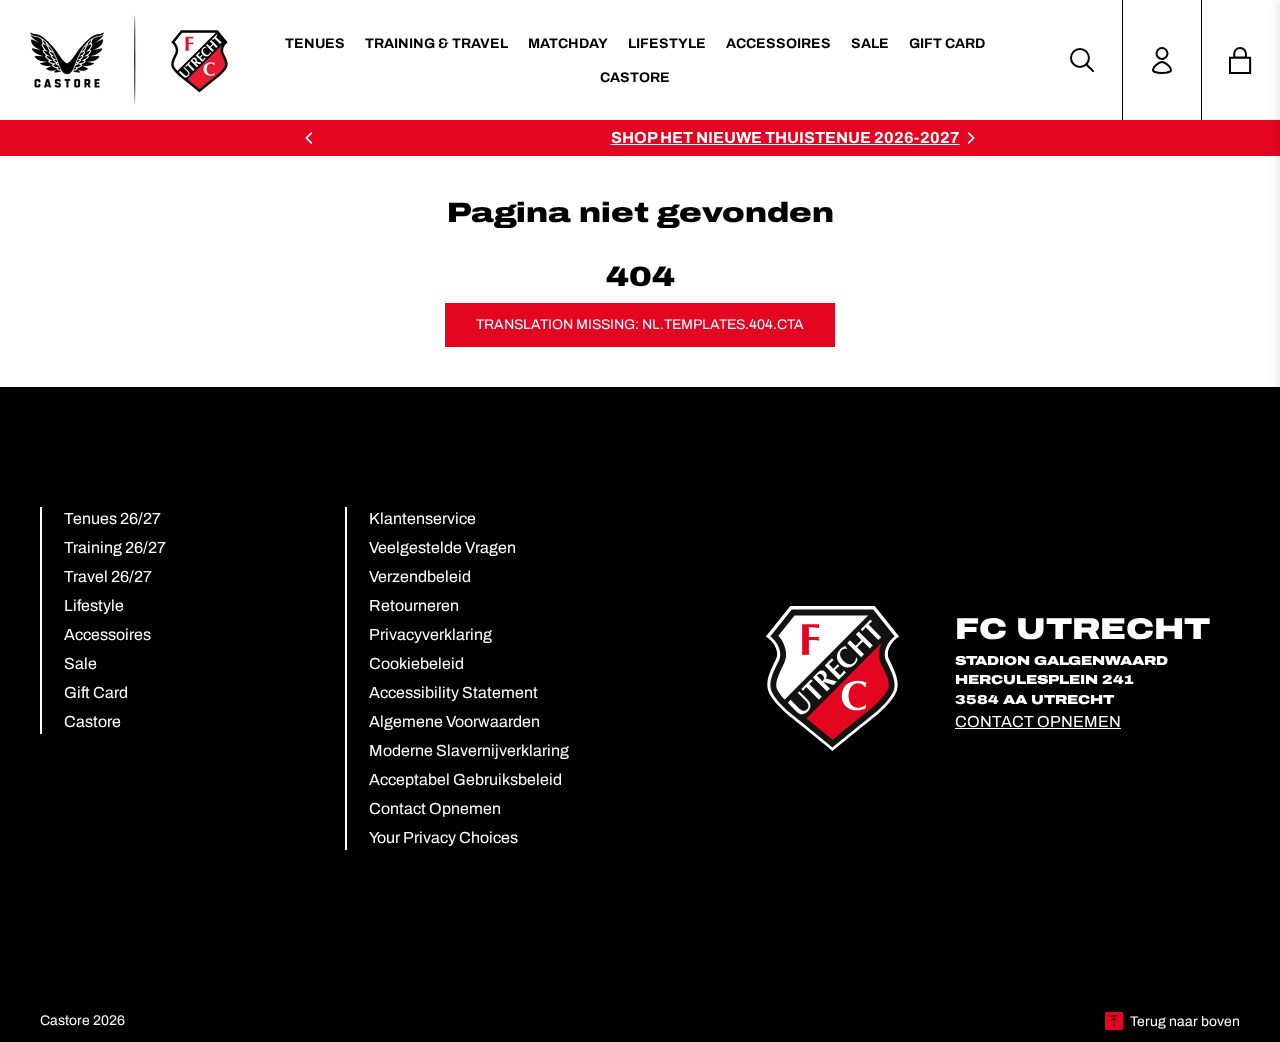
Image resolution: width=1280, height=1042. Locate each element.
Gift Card (96, 692)
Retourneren (414, 605)
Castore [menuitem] (635, 77)
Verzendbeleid (420, 576)
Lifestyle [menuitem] (667, 43)
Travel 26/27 (108, 576)
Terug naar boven (1185, 1021)
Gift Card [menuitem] (947, 43)
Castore (92, 721)
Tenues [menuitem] (315, 43)
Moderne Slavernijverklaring (469, 750)
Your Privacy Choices (443, 837)
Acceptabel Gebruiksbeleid (465, 779)
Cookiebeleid (416, 663)
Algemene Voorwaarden (454, 721)
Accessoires (107, 634)
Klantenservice (422, 518)
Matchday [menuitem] (568, 43)
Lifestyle (94, 605)
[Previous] (310, 138)
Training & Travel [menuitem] (436, 43)
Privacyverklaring (430, 634)
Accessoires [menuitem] (778, 43)
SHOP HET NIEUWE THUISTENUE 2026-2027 (666, 137)
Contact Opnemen (435, 808)
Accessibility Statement (453, 692)
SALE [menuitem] (870, 43)
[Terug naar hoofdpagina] (130, 60)
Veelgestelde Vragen (442, 547)
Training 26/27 (115, 547)
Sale (80, 663)
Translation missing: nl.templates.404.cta (640, 324)
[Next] (970, 138)
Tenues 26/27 (112, 518)
